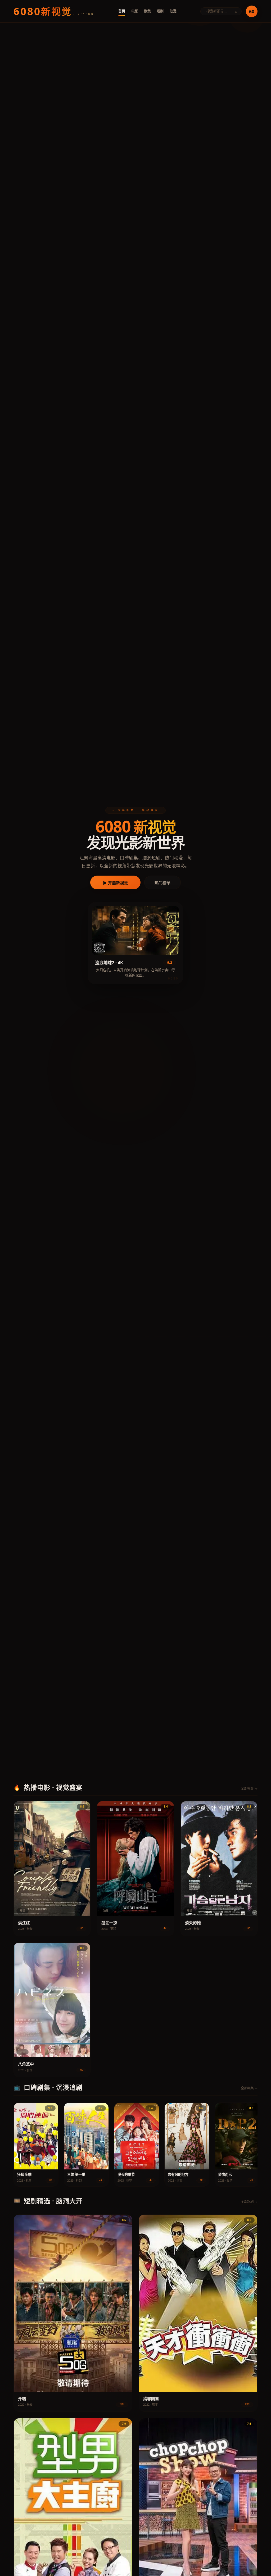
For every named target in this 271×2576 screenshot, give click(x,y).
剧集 (147, 11)
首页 (122, 11)
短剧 (160, 11)
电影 (135, 11)
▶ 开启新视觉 (115, 883)
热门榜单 (162, 883)
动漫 (173, 11)
